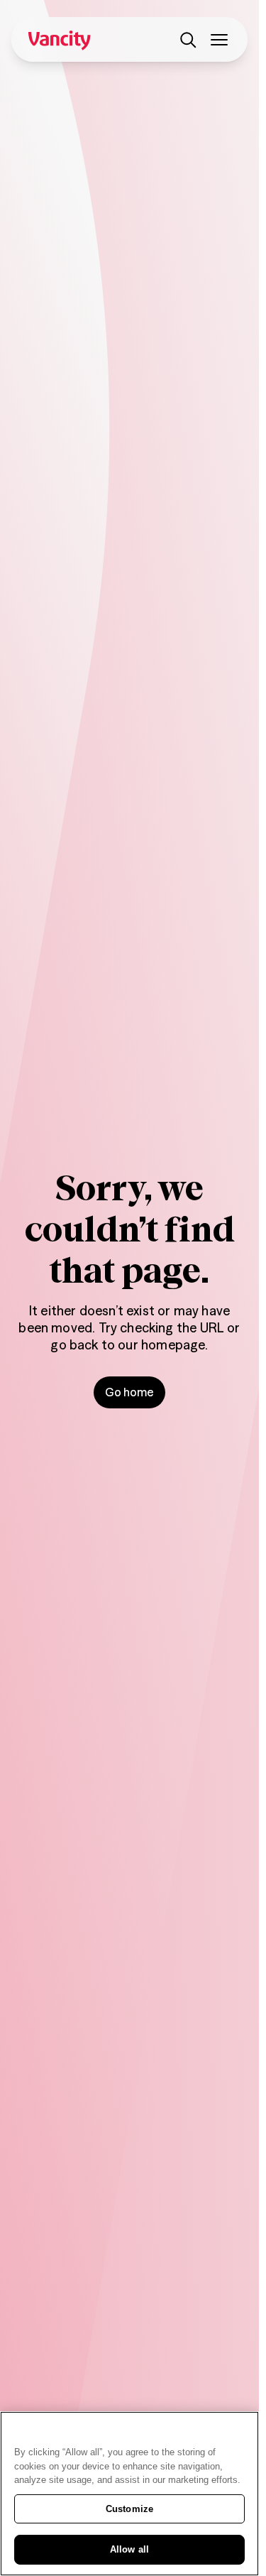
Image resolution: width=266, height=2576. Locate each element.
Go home (129, 1392)
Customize (129, 2509)
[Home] (60, 40)
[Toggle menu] (219, 40)
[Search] (188, 40)
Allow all (129, 2549)
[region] (129, 2494)
